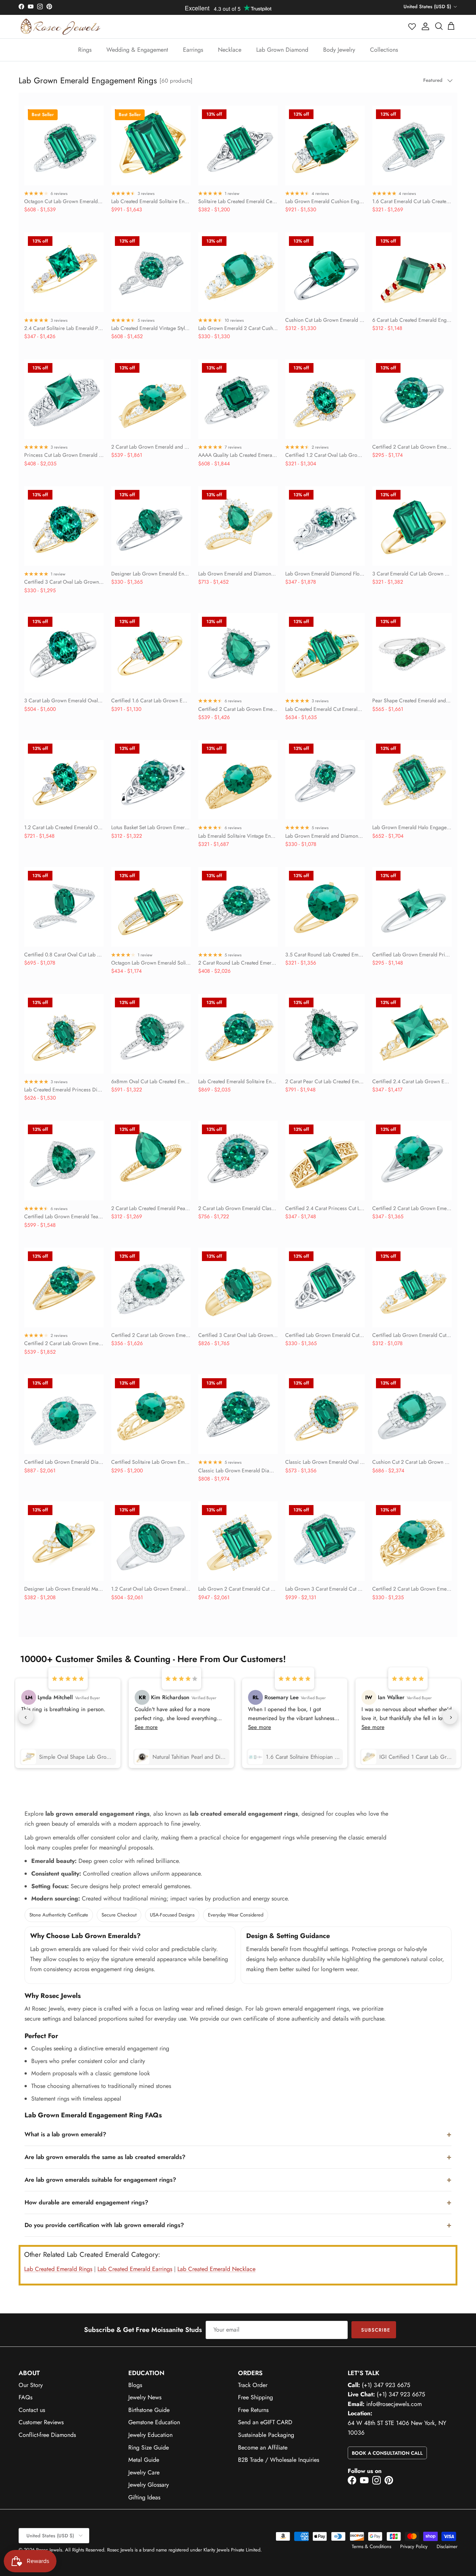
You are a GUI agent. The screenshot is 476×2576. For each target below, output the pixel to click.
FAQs (25, 2397)
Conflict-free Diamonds (47, 2435)
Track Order (253, 2385)
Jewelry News (145, 2397)
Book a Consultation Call (387, 2453)
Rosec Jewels (49, 2550)
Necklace (230, 50)
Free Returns (253, 2410)
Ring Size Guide (149, 2447)
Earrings (193, 50)
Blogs (135, 2385)
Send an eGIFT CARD (265, 2422)
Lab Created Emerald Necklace (216, 2269)
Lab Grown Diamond (282, 50)
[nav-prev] (26, 1717)
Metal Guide (144, 2460)
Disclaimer (447, 2546)
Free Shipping (255, 2397)
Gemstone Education (154, 2422)
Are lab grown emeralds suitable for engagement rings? (100, 2180)
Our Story (31, 2385)
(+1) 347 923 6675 (386, 2385)
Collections (384, 50)
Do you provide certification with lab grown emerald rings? (104, 2225)
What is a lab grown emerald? (65, 2134)
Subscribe (376, 2330)
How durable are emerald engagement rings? (86, 2202)
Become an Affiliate (263, 2447)
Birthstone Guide (149, 2410)
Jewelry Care (144, 2472)
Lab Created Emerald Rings (58, 2269)
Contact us (32, 2410)
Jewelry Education (150, 2435)
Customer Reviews (41, 2422)
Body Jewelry (339, 50)
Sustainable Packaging (266, 2435)
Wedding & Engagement (137, 50)
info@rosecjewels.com (394, 2404)
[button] (412, 26)
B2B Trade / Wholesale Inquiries (279, 2460)
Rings (85, 50)
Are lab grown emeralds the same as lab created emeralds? (105, 2157)
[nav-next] (450, 1717)
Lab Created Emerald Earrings (135, 2269)
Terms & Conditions (372, 2546)
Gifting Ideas (144, 2497)
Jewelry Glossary (149, 2485)
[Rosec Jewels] (60, 27)
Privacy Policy (414, 2546)
